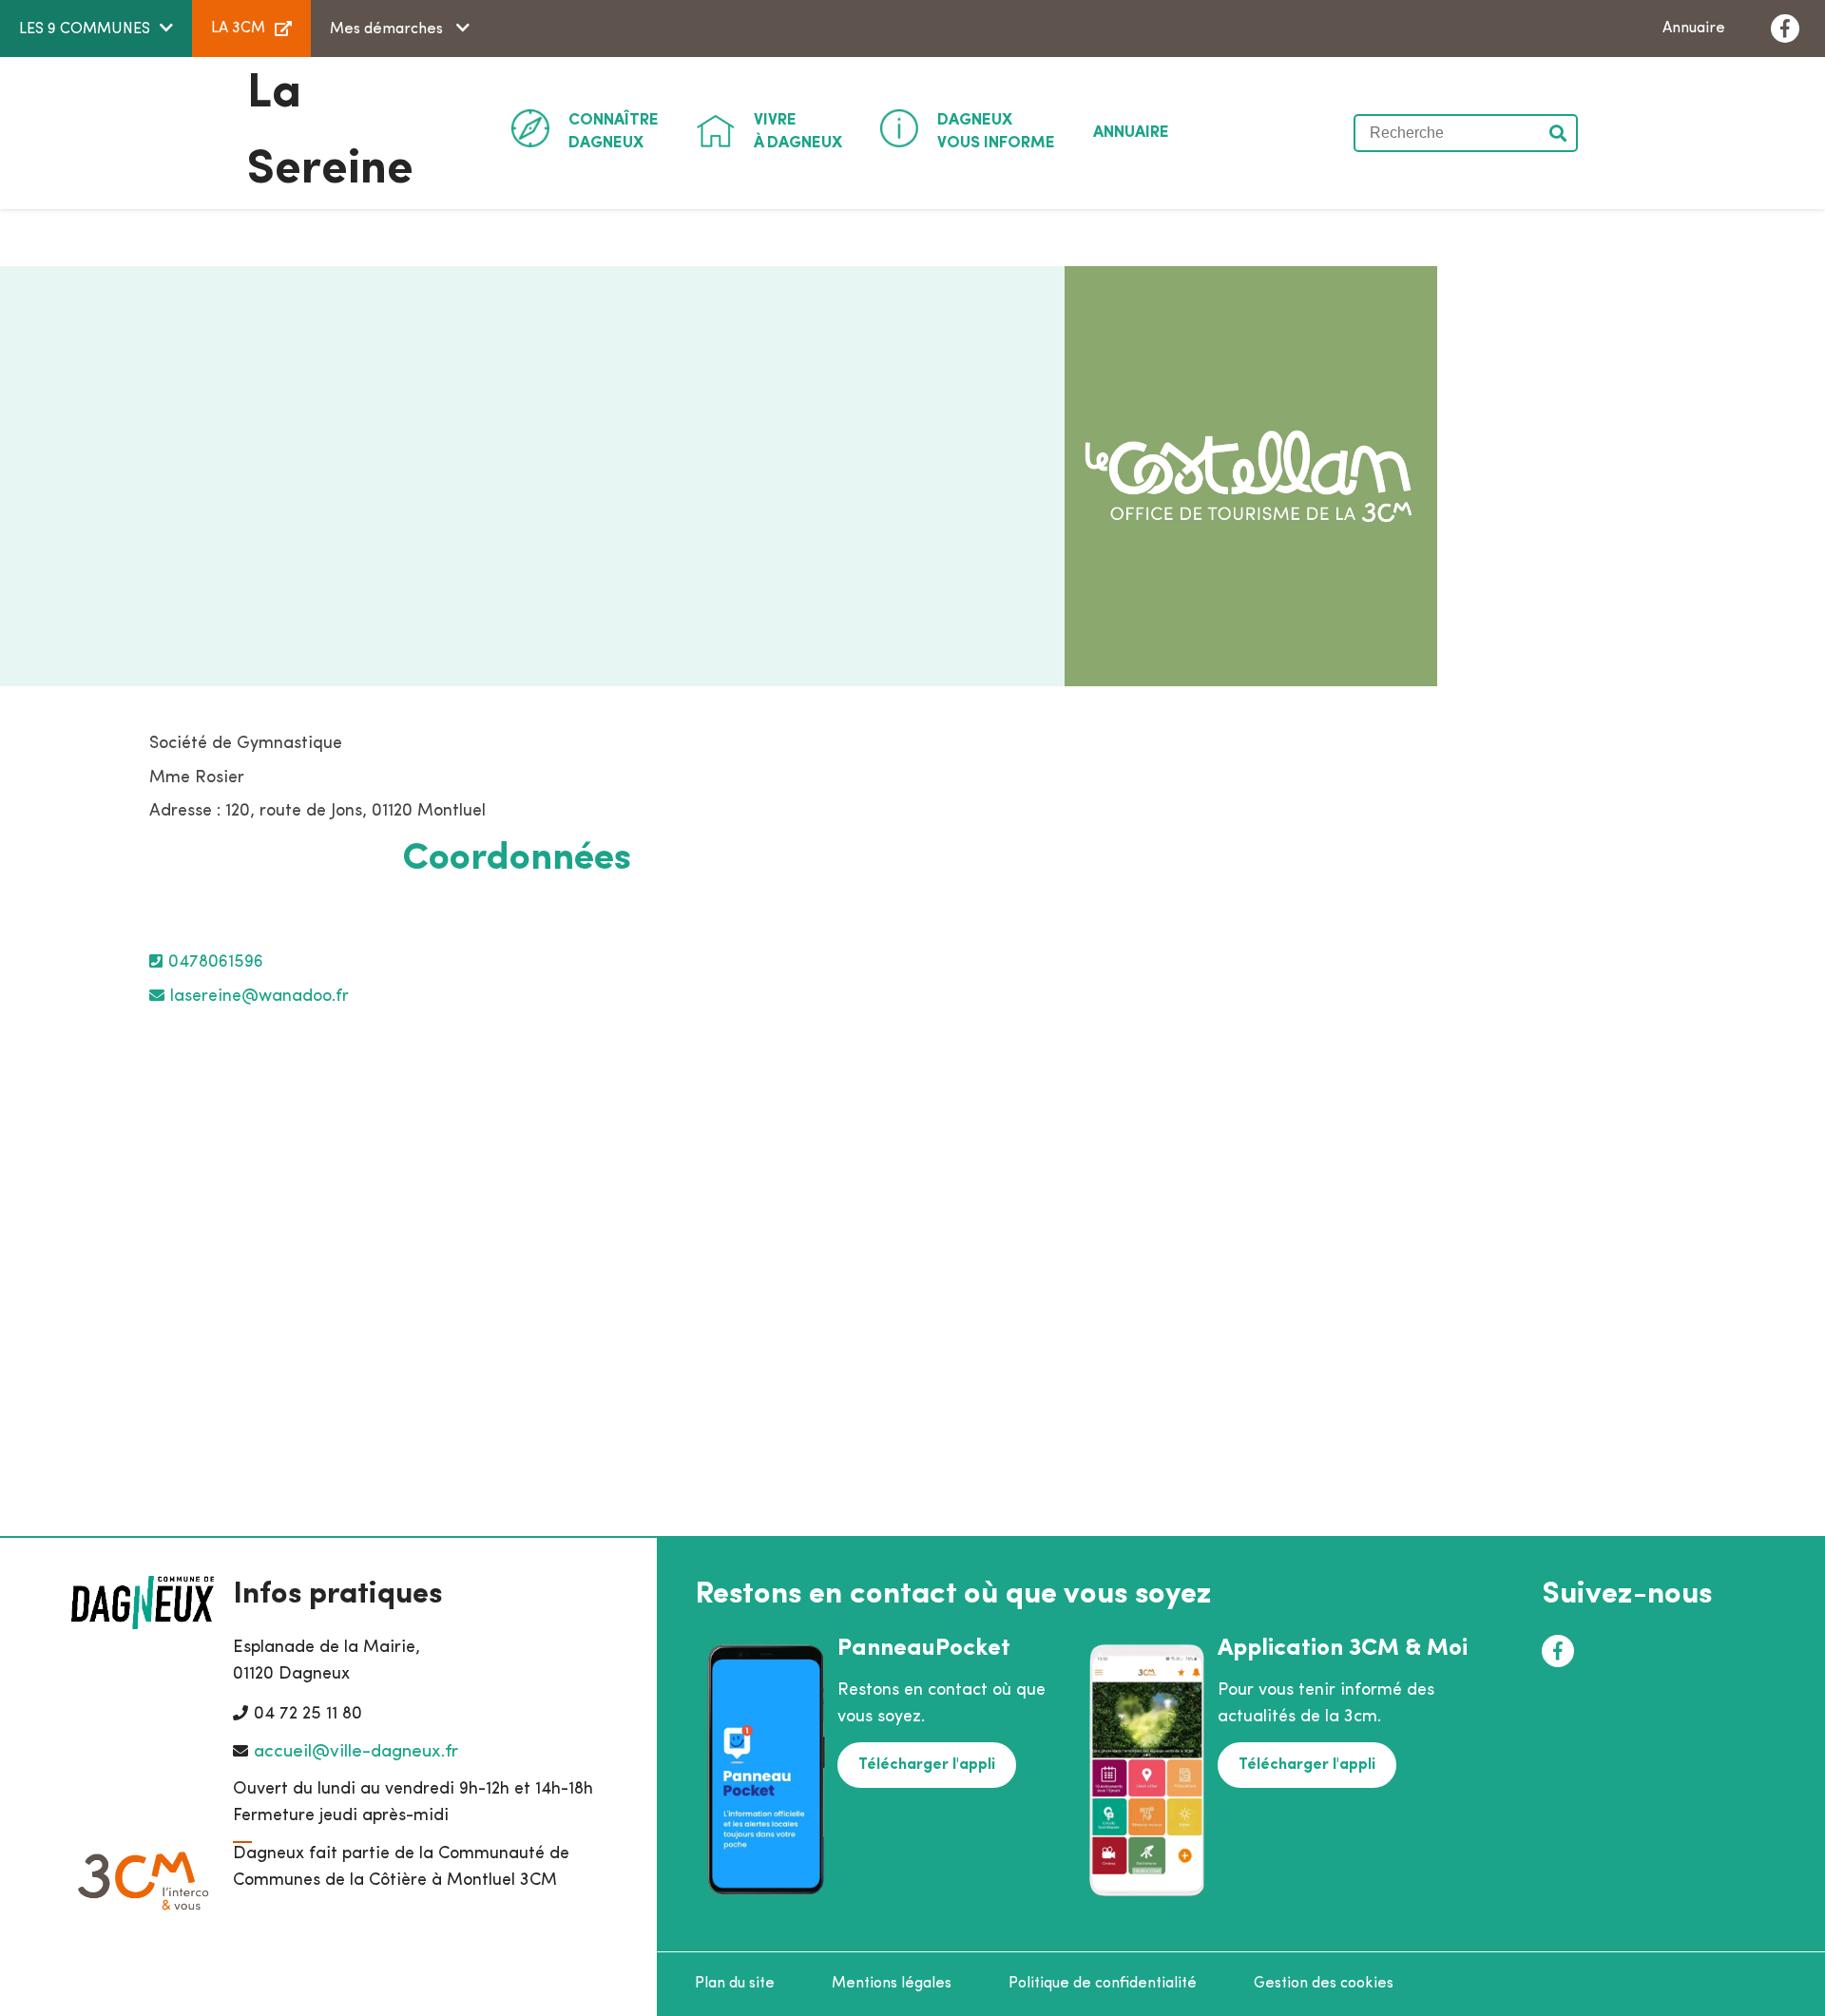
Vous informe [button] (996, 132)
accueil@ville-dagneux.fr (356, 1752)
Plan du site (735, 1984)
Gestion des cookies (1324, 1984)
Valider (1559, 133)
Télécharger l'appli (927, 1765)
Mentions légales (892, 1984)
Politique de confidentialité (1103, 1984)
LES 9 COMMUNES (85, 29)
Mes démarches (388, 29)
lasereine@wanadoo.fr (259, 997)
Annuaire (1694, 29)
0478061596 (216, 963)
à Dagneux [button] (798, 132)
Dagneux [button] (614, 132)
